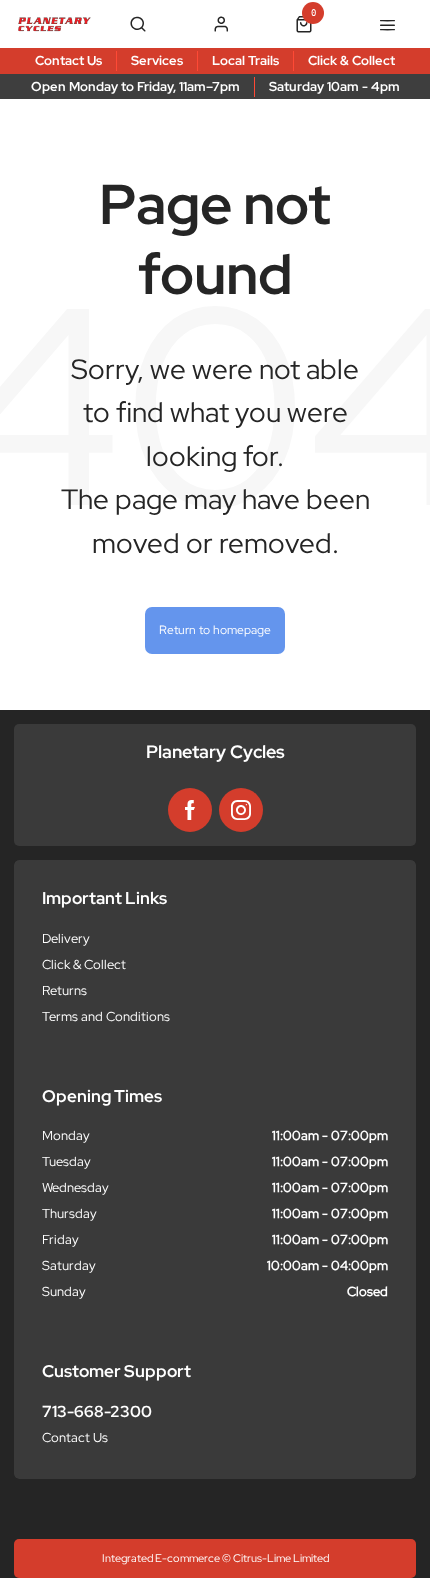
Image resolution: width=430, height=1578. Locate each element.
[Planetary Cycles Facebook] (190, 810)
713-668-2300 (97, 1411)
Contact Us (75, 1437)
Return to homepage (215, 630)
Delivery (66, 938)
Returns (64, 990)
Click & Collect (84, 964)
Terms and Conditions (106, 1016)
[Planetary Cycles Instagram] (241, 810)
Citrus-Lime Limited (281, 1558)
